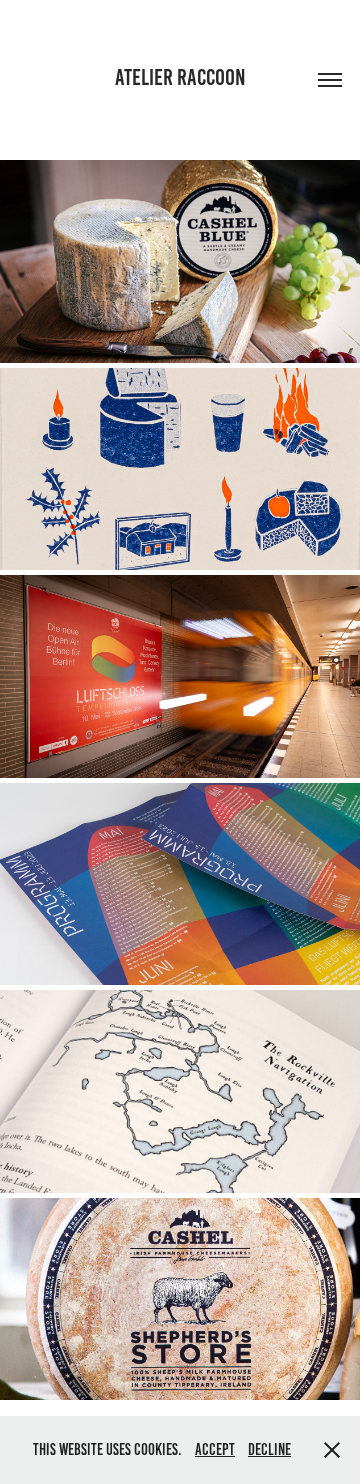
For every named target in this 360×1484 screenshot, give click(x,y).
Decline (269, 1449)
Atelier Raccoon (180, 77)
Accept (215, 1449)
